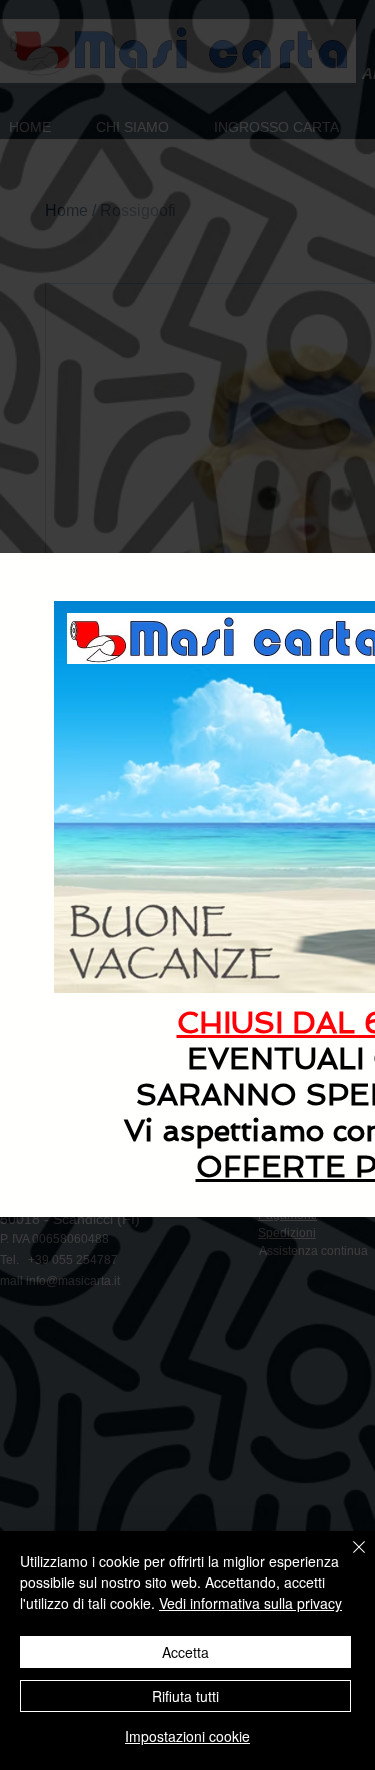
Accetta (185, 1652)
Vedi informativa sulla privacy (250, 1603)
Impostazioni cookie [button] (187, 1736)
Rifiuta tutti (185, 1696)
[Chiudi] (347, 1559)
